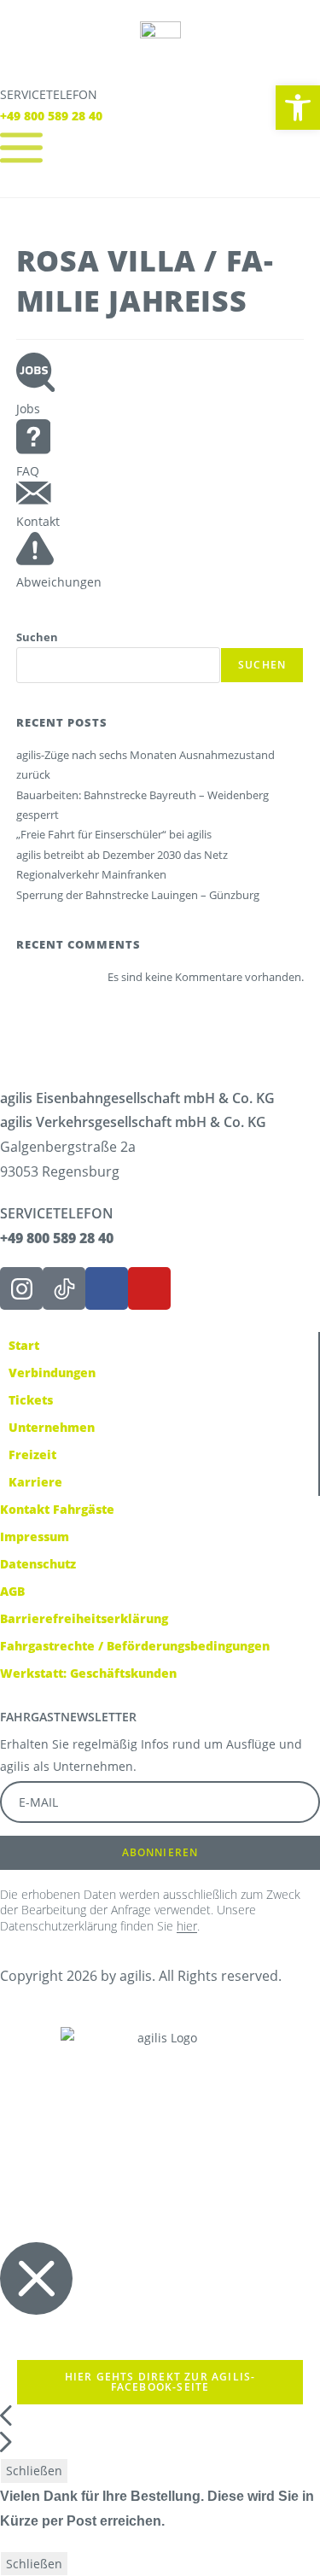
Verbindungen (52, 1373)
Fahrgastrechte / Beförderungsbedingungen (135, 1646)
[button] (298, 108)
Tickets (31, 1400)
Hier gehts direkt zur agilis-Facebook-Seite (160, 2382)
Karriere (35, 1482)
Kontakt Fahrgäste (57, 1509)
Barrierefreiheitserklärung (84, 1618)
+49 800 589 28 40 (51, 116)
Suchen (37, 637)
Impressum (35, 1536)
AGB (12, 1591)
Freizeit (32, 1454)
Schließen (34, 2471)
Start (24, 1345)
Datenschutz (38, 1564)
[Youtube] (149, 1288)
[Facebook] (107, 1288)
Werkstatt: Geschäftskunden (88, 1673)
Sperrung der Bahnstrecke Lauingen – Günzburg (138, 895)
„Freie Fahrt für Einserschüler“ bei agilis (114, 834)
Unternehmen (52, 1427)
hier (187, 1926)
